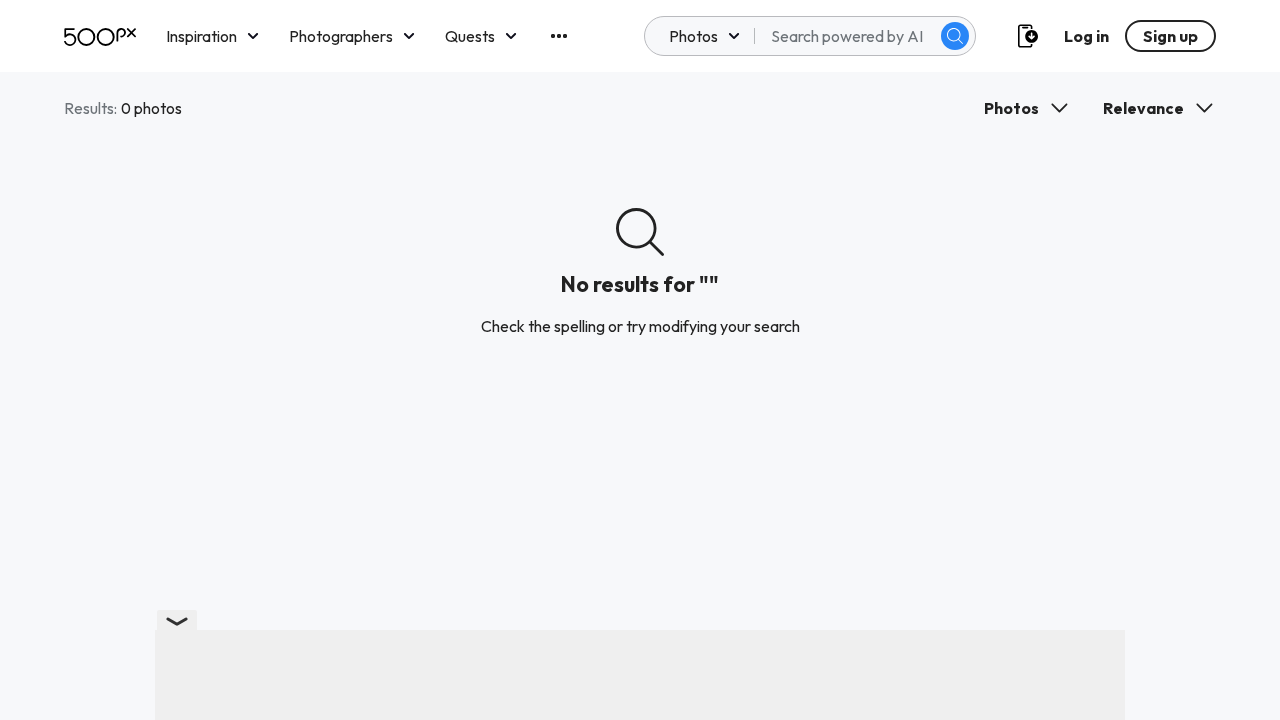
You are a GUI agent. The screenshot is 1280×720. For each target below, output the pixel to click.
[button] (955, 36)
